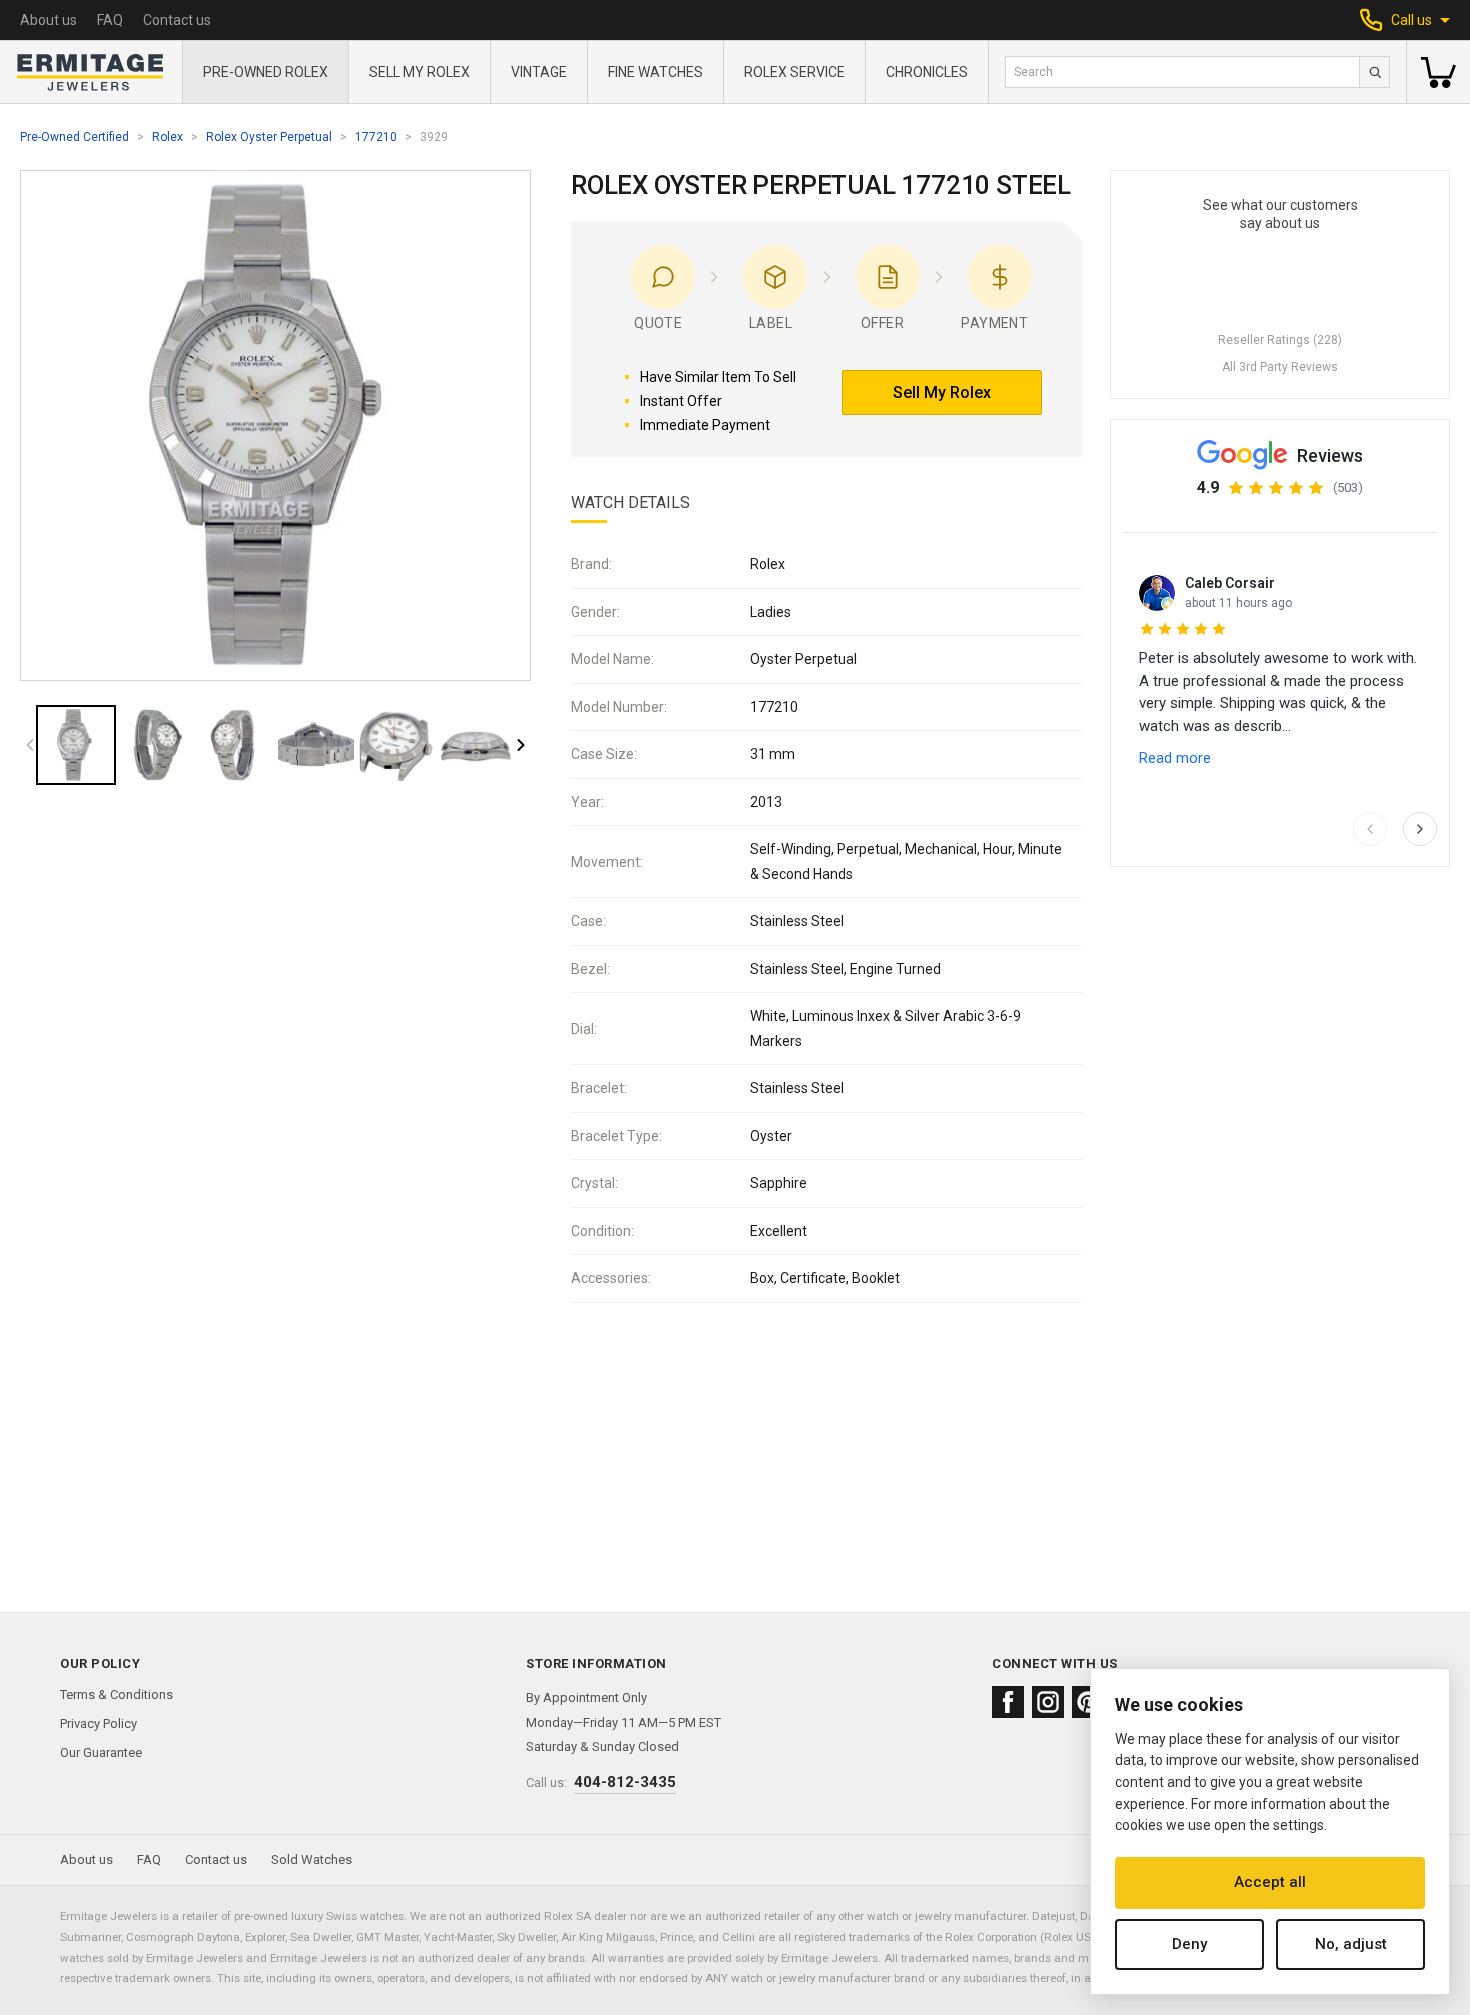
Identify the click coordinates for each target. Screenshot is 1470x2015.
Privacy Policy (98, 1723)
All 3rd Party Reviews (1280, 367)
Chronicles (927, 72)
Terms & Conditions (116, 1694)
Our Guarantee (101, 1752)
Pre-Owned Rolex (265, 72)
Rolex (167, 137)
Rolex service (794, 72)
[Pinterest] (1088, 1702)
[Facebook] (1008, 1702)
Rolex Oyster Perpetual (269, 137)
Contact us (177, 20)
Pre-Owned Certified (74, 137)
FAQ (110, 20)
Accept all (1270, 1882)
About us (48, 20)
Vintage (539, 72)
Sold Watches (311, 1859)
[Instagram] (1048, 1702)
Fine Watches (655, 72)
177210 (376, 137)
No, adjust (1351, 1944)
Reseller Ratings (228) (1280, 340)
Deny (1189, 1944)
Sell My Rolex (419, 72)
